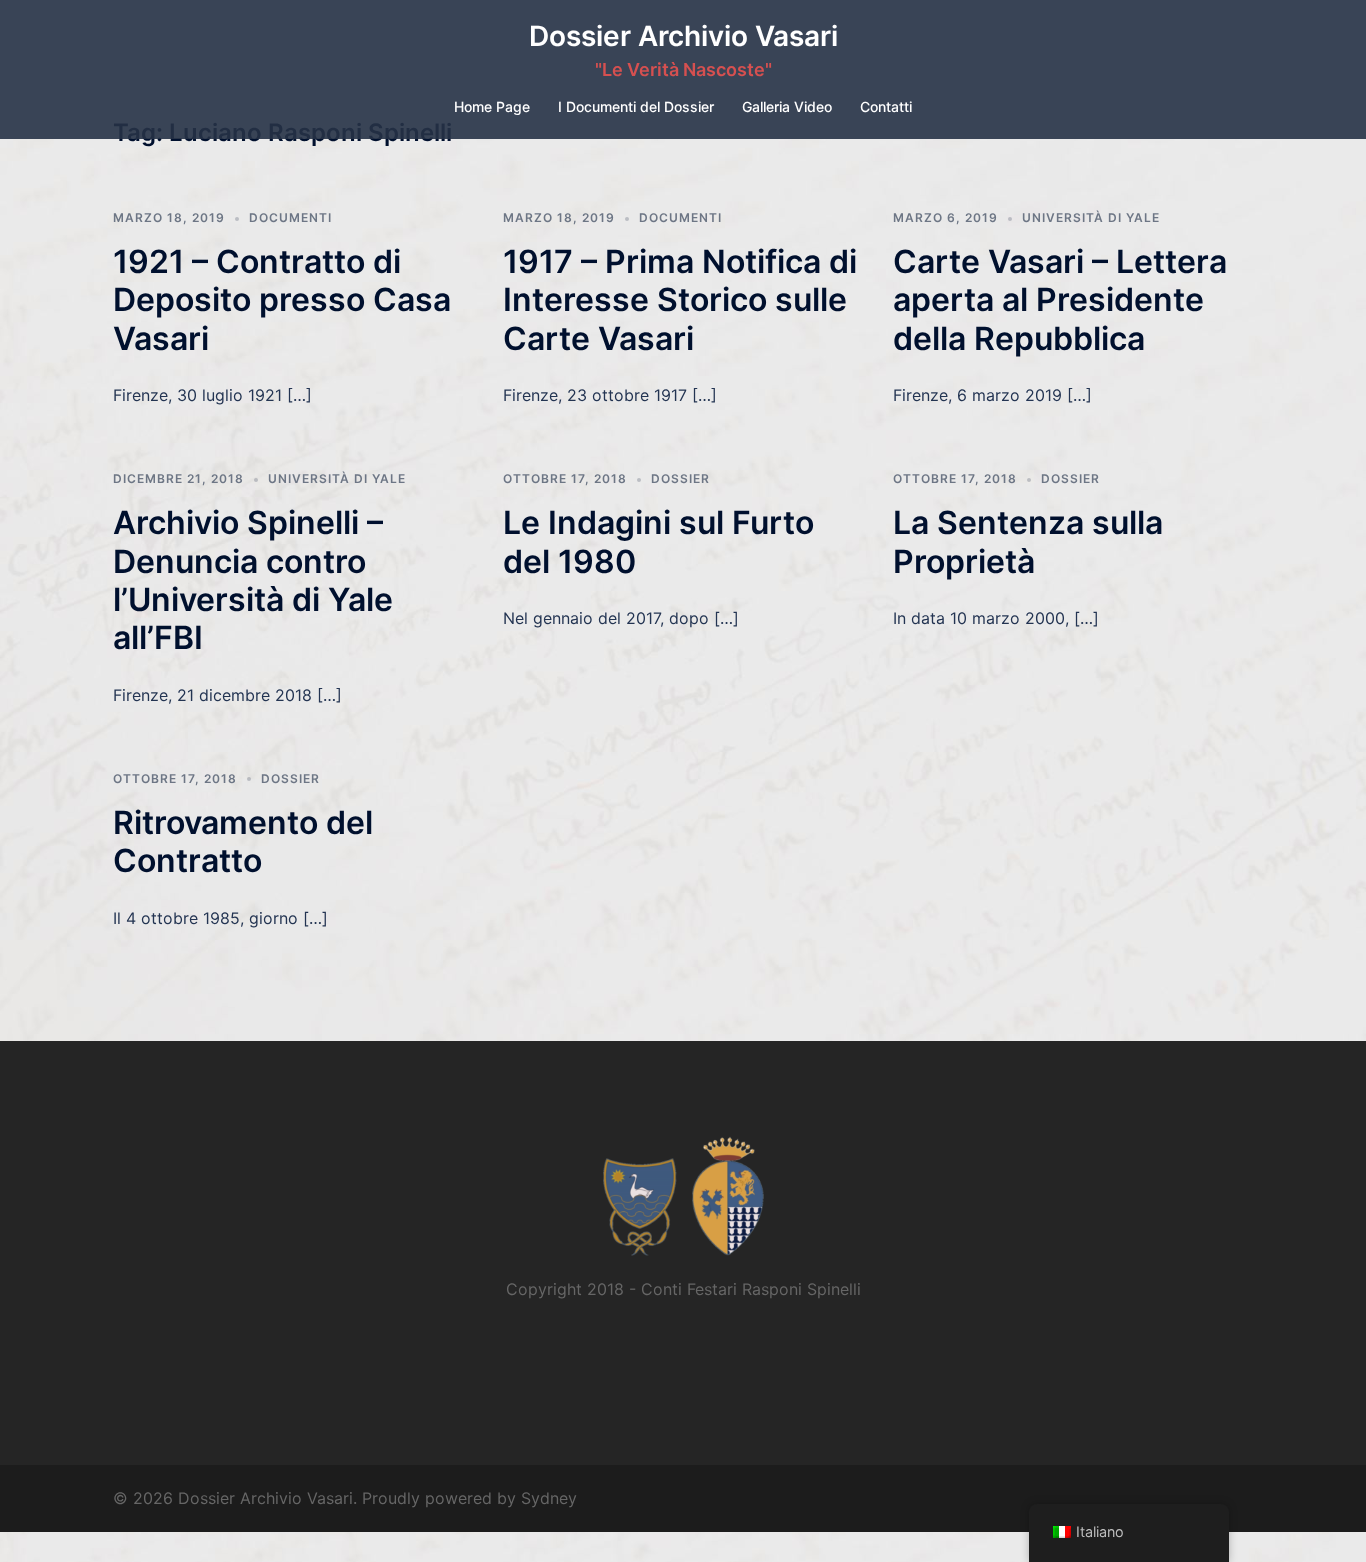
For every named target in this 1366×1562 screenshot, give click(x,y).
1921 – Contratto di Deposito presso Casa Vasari (282, 300)
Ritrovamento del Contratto (243, 841)
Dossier (680, 478)
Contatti (886, 106)
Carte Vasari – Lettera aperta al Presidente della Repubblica (1060, 300)
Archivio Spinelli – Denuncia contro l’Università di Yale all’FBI (253, 580)
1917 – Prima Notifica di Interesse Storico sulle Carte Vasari (680, 300)
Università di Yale (1091, 217)
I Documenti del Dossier (636, 106)
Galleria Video (787, 106)
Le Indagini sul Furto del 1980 (658, 541)
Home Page (492, 106)
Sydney (549, 1498)
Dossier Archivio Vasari (683, 36)
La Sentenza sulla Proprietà (1028, 541)
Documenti (290, 217)
